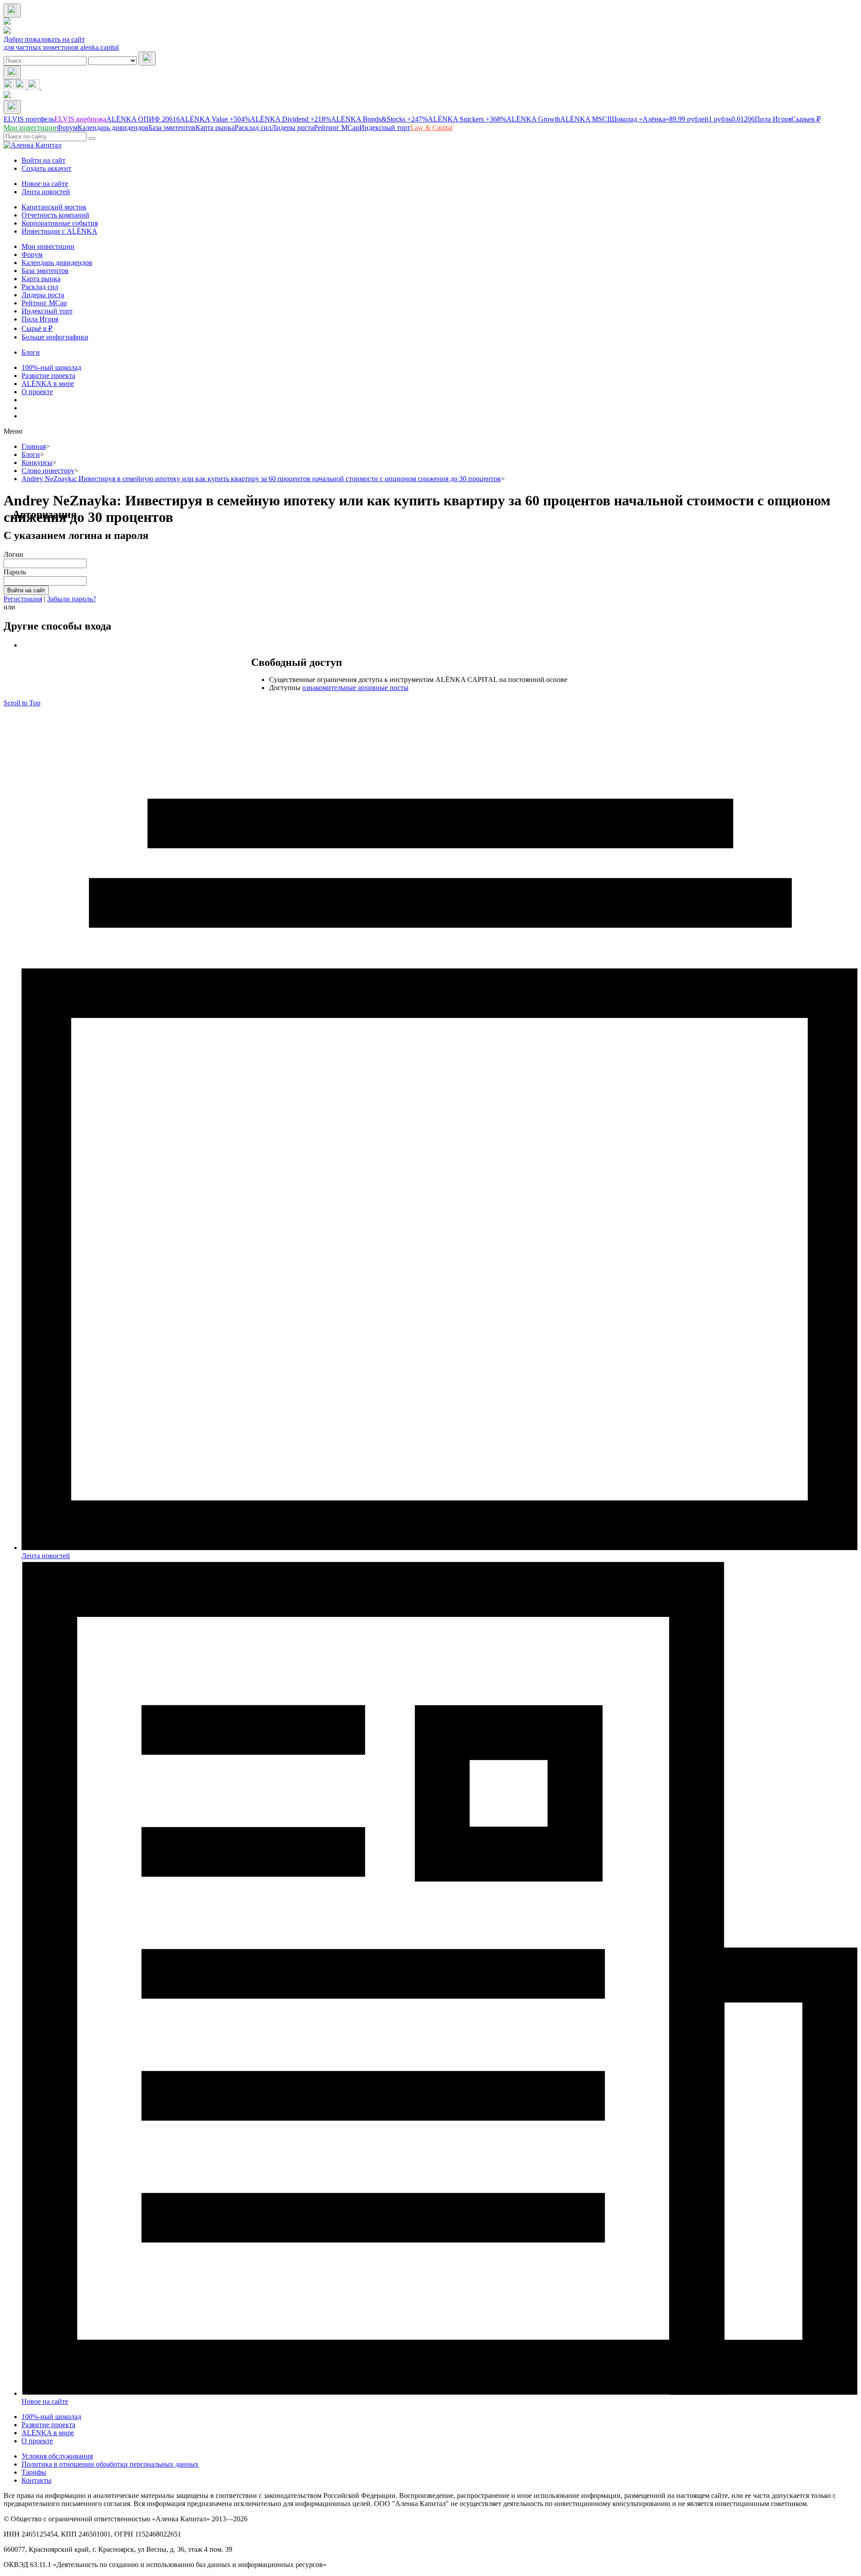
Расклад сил (40, 287)
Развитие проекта (48, 376)
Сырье (806, 119)
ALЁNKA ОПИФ (143, 119)
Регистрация (23, 599)
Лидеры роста (43, 295)
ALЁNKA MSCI (585, 119)
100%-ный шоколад (51, 367)
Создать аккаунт (46, 168)
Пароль (15, 572)
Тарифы (34, 2472)
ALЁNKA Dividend (291, 119)
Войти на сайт (43, 160)
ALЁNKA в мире (48, 384)
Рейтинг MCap (44, 303)
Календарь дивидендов (57, 263)
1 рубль (732, 119)
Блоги (31, 352)
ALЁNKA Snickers (467, 119)
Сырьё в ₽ (37, 328)
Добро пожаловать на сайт (44, 39)
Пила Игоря (773, 119)
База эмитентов (45, 271)
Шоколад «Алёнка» (659, 119)
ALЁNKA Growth (533, 119)
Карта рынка (41, 279)
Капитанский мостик (54, 207)
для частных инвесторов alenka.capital (61, 47)
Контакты (37, 2480)
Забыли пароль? (72, 599)
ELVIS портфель (29, 119)
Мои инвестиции (48, 246)
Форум (32, 254)
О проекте (37, 392)
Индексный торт (47, 311)
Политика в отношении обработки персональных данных (110, 2464)
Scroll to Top (22, 703)
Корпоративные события (60, 223)
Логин (13, 554)
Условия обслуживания (57, 2456)
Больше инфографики (55, 337)
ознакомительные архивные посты (355, 688)
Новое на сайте (45, 184)
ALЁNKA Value (215, 119)
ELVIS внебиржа (80, 119)
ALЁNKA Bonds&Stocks (379, 119)
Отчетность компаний (55, 215)
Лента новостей (46, 192)
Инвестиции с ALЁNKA (59, 231)
